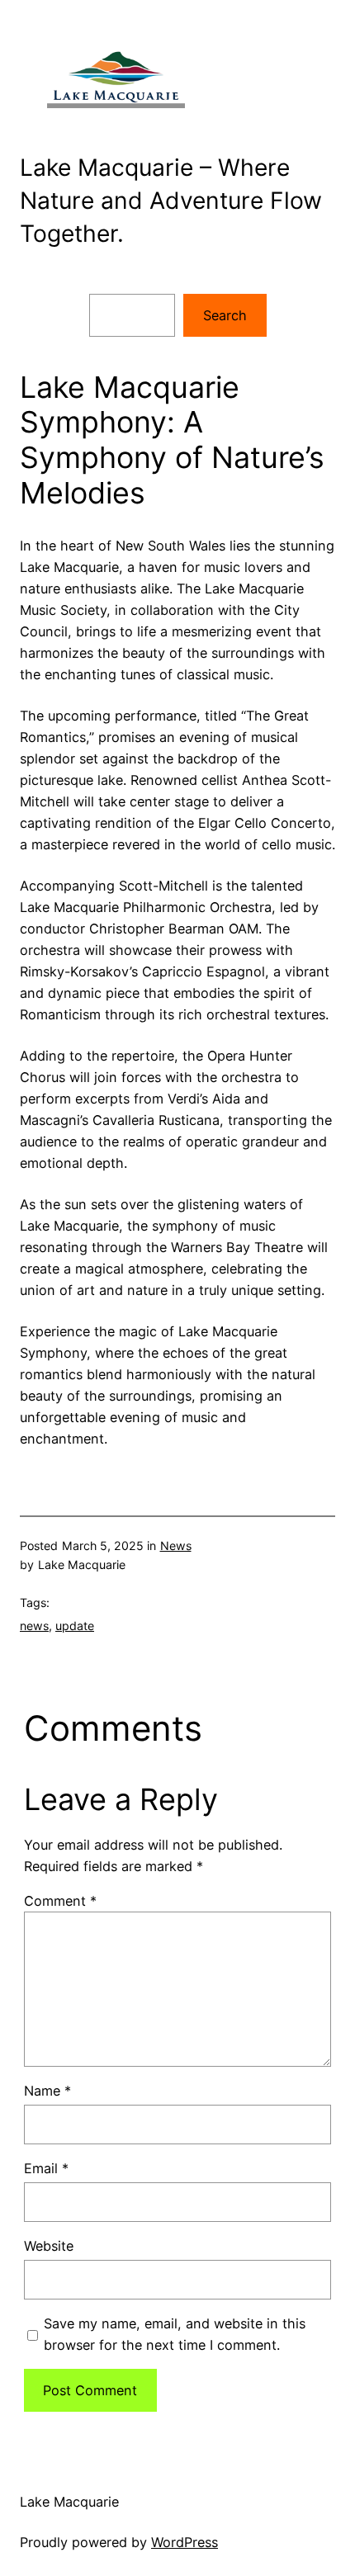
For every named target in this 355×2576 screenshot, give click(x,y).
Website (49, 2246)
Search (225, 315)
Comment (60, 1901)
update (75, 1626)
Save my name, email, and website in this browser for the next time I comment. (175, 2334)
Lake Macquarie (69, 2502)
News (176, 1546)
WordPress (185, 2542)
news (34, 1626)
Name (47, 2091)
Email (46, 2168)
